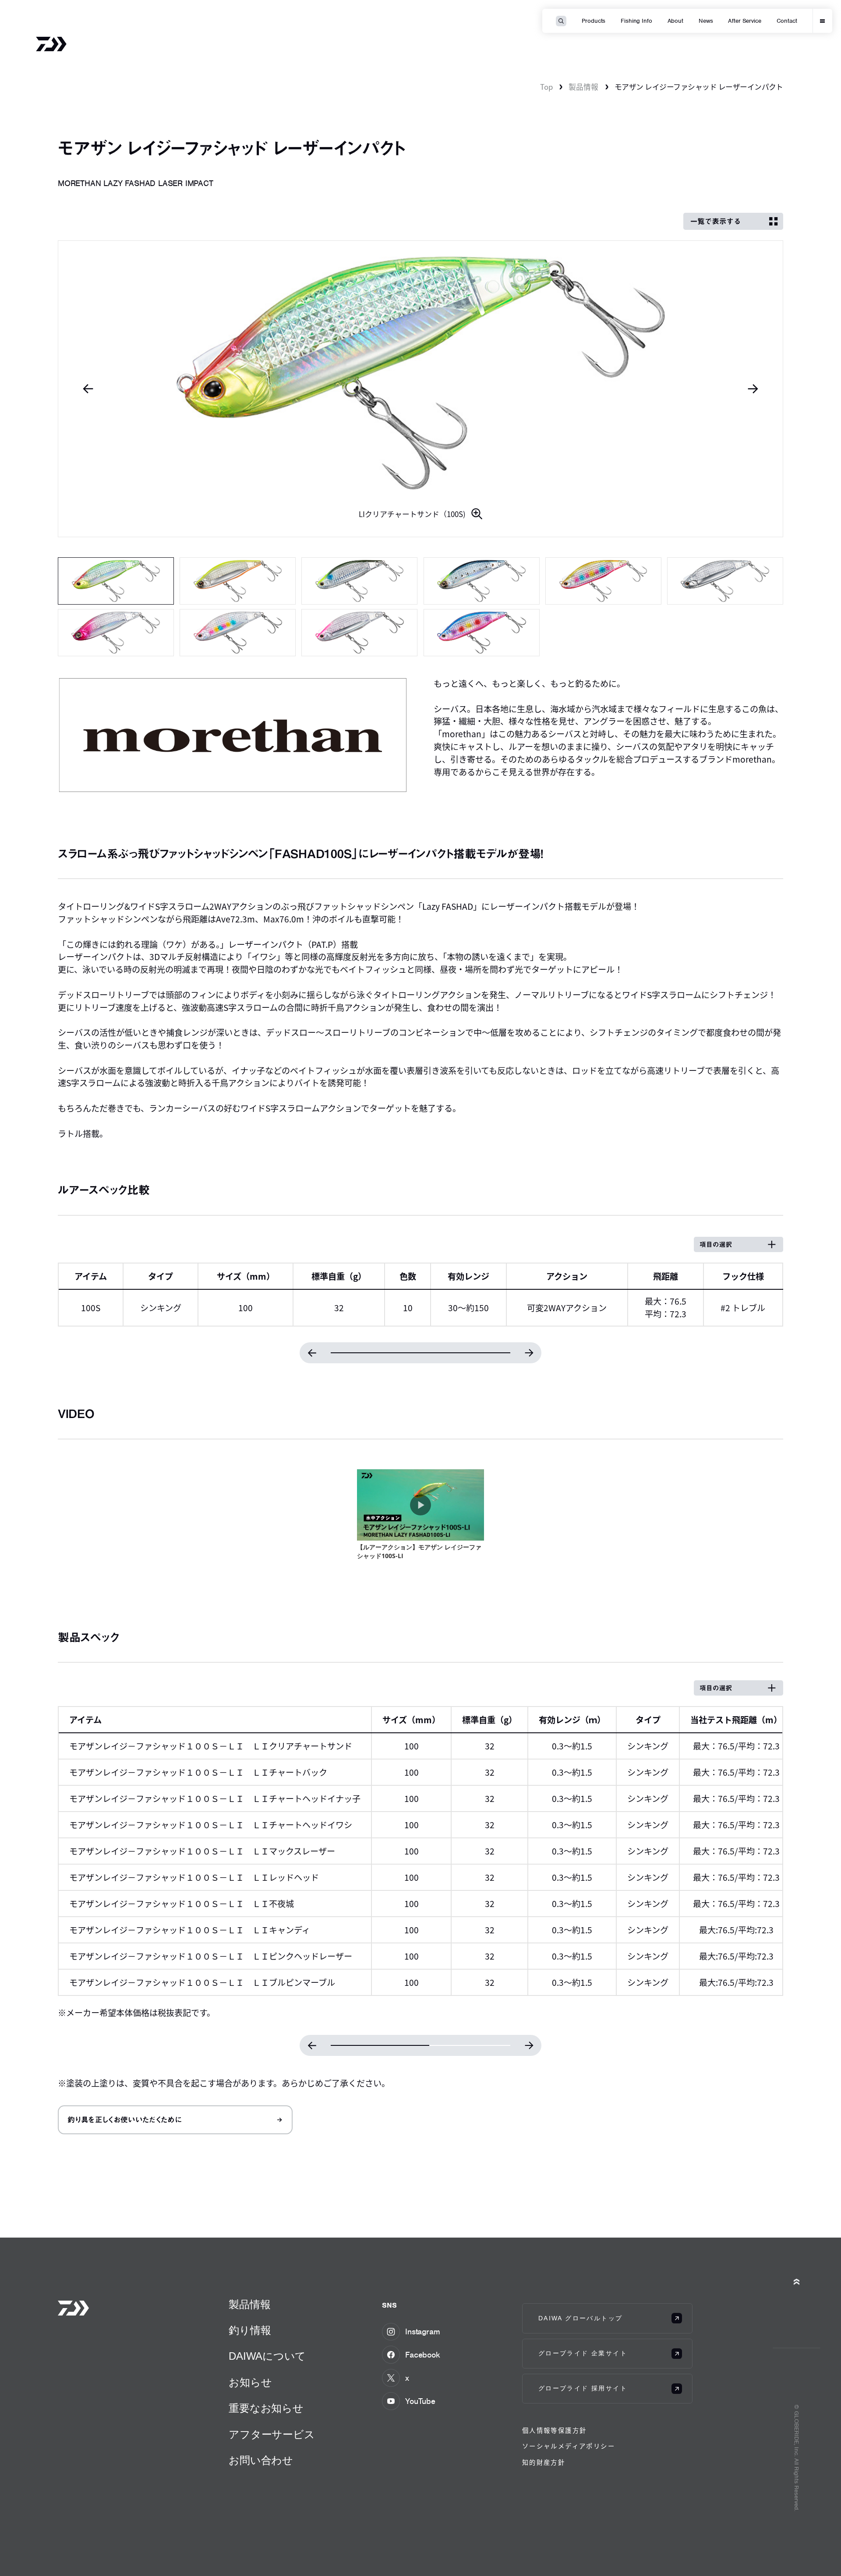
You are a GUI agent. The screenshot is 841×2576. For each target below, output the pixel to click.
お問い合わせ (261, 2460)
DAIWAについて (267, 2356)
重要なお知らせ (266, 2408)
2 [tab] (238, 581)
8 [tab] (238, 633)
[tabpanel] (420, 389)
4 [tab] (482, 581)
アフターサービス (272, 2434)
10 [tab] (482, 633)
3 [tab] (359, 581)
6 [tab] (725, 581)
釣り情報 (250, 2330)
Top (546, 87)
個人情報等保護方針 (555, 2430)
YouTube (420, 2401)
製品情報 (583, 87)
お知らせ (250, 2382)
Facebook (423, 2355)
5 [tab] (603, 581)
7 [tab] (116, 633)
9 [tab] (359, 633)
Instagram (423, 2331)
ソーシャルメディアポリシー (569, 2446)
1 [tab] (116, 581)
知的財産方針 (544, 2462)
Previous (88, 389)
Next (753, 389)
